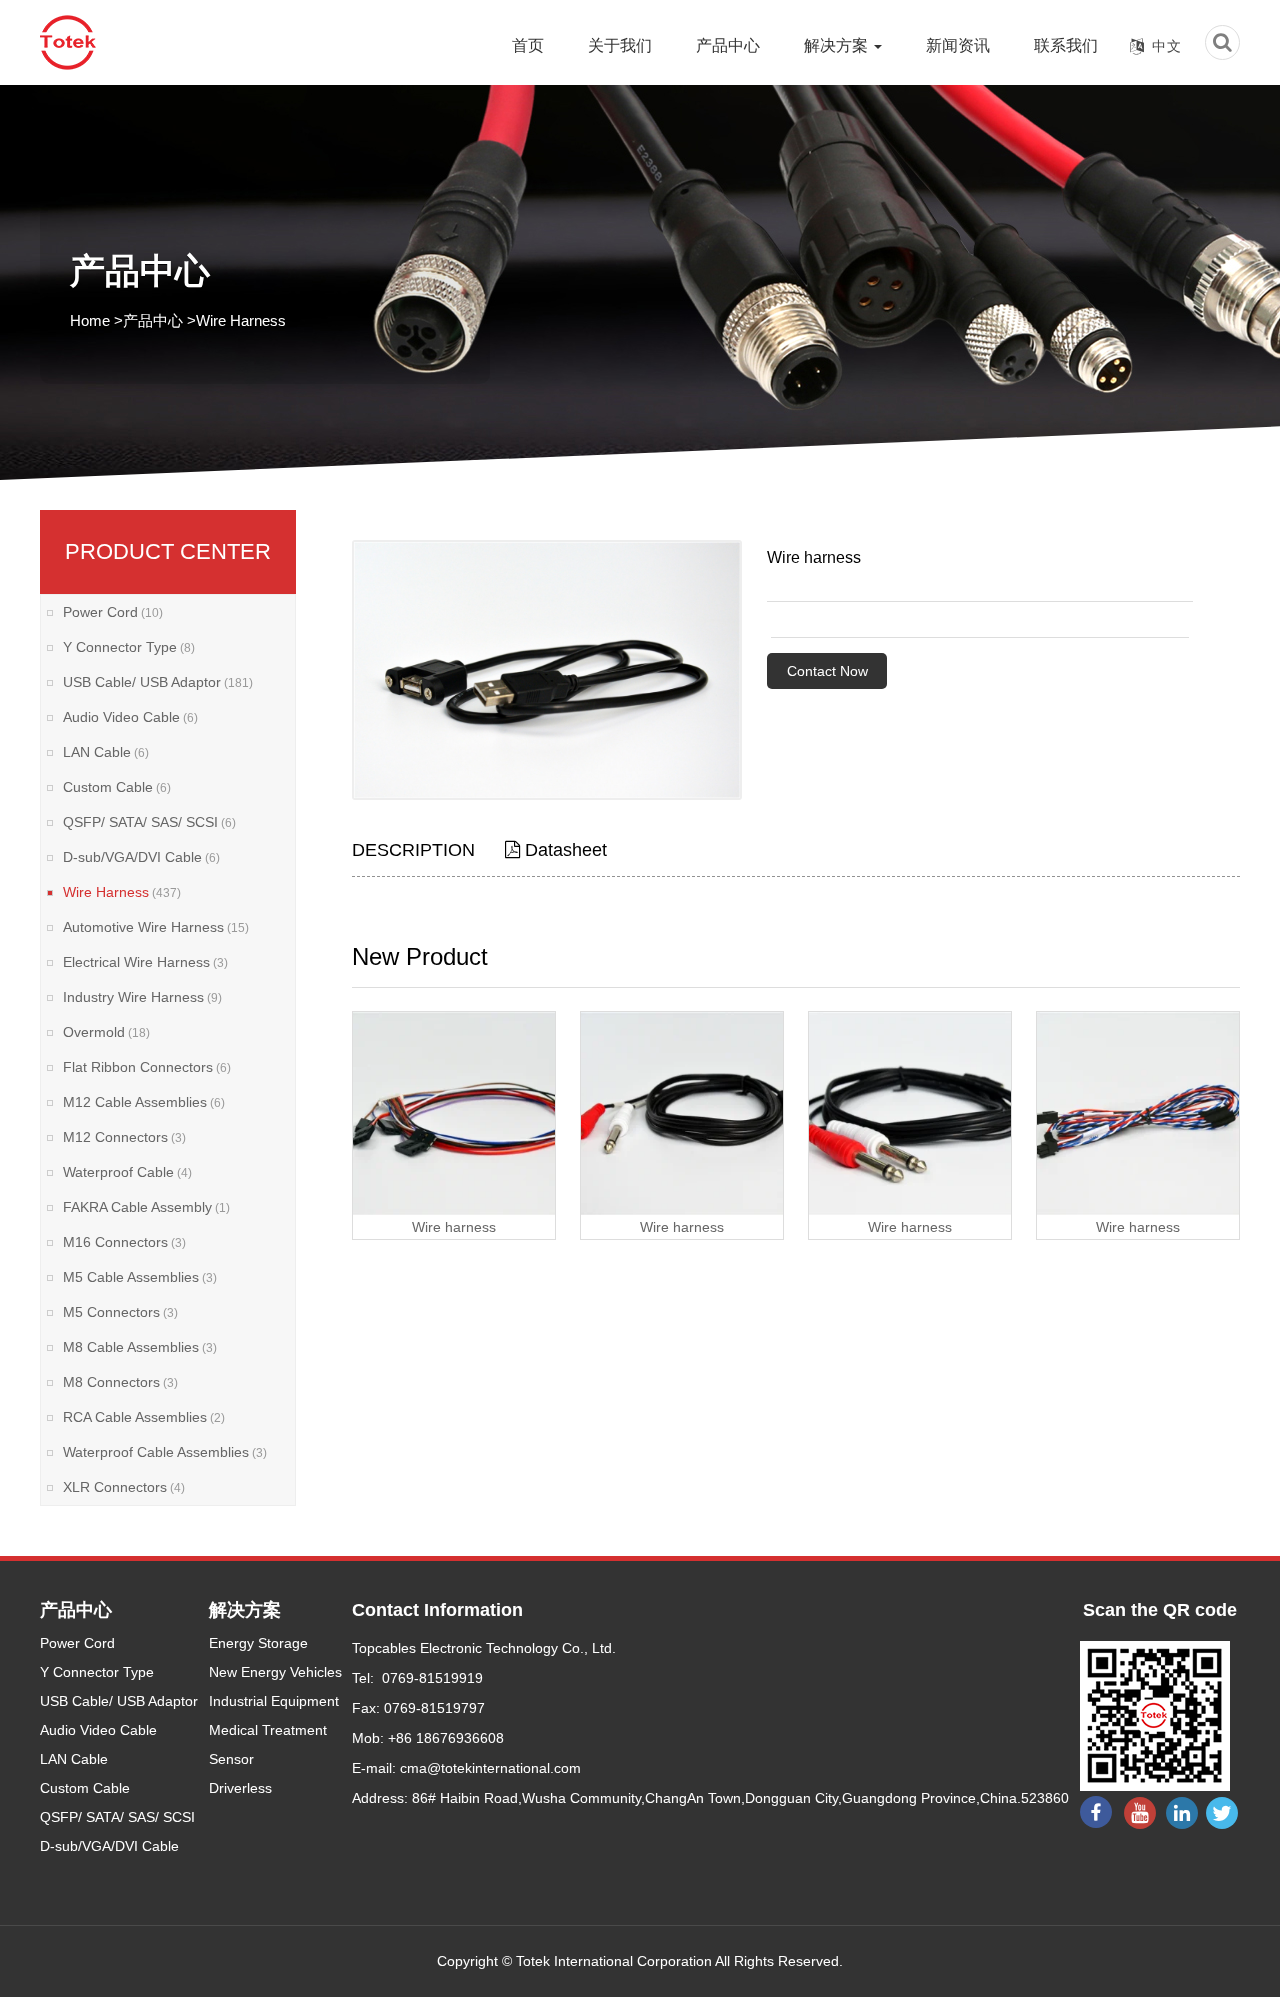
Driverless (240, 1788)
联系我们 (1066, 45)
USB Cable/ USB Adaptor (158, 682)
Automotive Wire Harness (156, 927)
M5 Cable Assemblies (140, 1277)
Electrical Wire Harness (145, 962)
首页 (528, 45)
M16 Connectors (124, 1242)
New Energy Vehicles (275, 1672)
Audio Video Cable (130, 717)
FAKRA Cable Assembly (146, 1207)
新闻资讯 (958, 45)
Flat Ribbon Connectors (147, 1067)
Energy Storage (258, 1643)
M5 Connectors (120, 1312)
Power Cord (113, 612)
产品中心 (728, 45)
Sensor (231, 1759)
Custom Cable (117, 787)
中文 (1167, 46)
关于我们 (620, 45)
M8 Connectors (120, 1382)
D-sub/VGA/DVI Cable (141, 857)
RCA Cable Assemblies (144, 1417)
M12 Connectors (124, 1137)
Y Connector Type (129, 647)
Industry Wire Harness (142, 997)
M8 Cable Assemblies (140, 1347)
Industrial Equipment (274, 1701)
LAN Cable (106, 752)
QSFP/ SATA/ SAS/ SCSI (149, 822)
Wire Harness (241, 320)
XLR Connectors (124, 1487)
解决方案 (838, 45)
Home (90, 320)
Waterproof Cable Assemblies (165, 1452)
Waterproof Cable (127, 1172)
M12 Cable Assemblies (144, 1102)
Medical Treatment (268, 1730)
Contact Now (827, 671)
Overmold (106, 1032)
